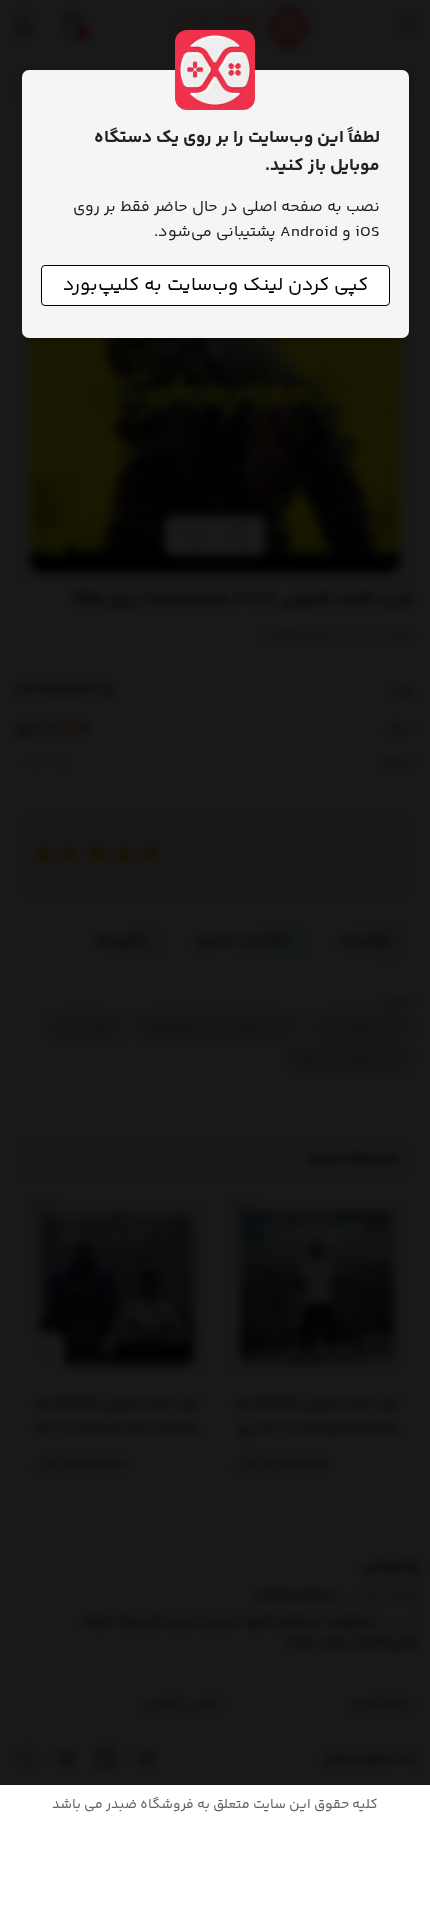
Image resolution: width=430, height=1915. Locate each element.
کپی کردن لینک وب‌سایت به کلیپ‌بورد (215, 285)
